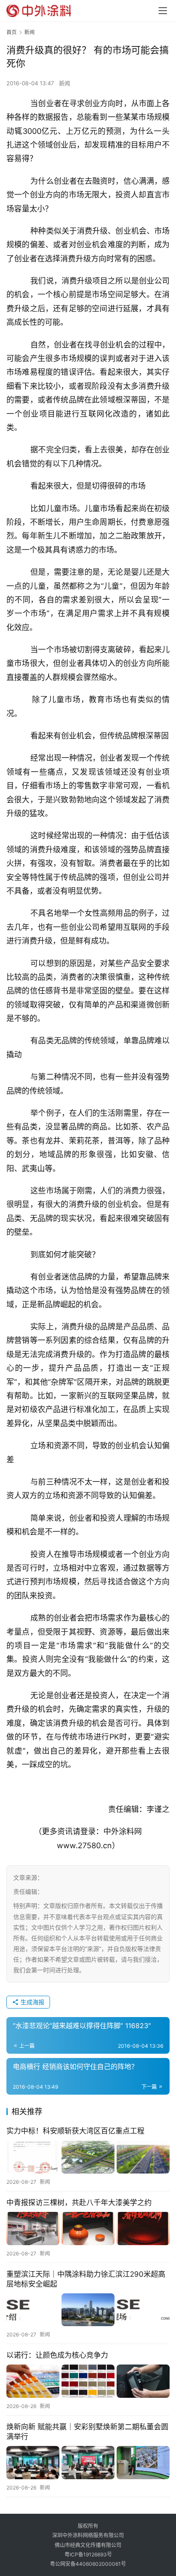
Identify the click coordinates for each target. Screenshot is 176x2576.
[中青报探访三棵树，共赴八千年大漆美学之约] (88, 2228)
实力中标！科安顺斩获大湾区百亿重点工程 (75, 2131)
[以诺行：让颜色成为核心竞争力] (88, 2381)
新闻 (65, 83)
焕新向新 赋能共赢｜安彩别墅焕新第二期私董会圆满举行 (87, 2432)
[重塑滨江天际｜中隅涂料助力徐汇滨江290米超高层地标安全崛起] (88, 2310)
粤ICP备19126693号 (88, 2554)
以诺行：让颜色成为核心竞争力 (57, 2355)
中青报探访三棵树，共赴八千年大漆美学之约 (79, 2203)
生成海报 (32, 2002)
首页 (12, 32)
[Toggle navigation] (163, 11)
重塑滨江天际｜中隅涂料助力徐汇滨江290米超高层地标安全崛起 (86, 2279)
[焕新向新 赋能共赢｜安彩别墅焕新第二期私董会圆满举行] (88, 2462)
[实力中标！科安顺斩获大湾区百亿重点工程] (88, 2157)
